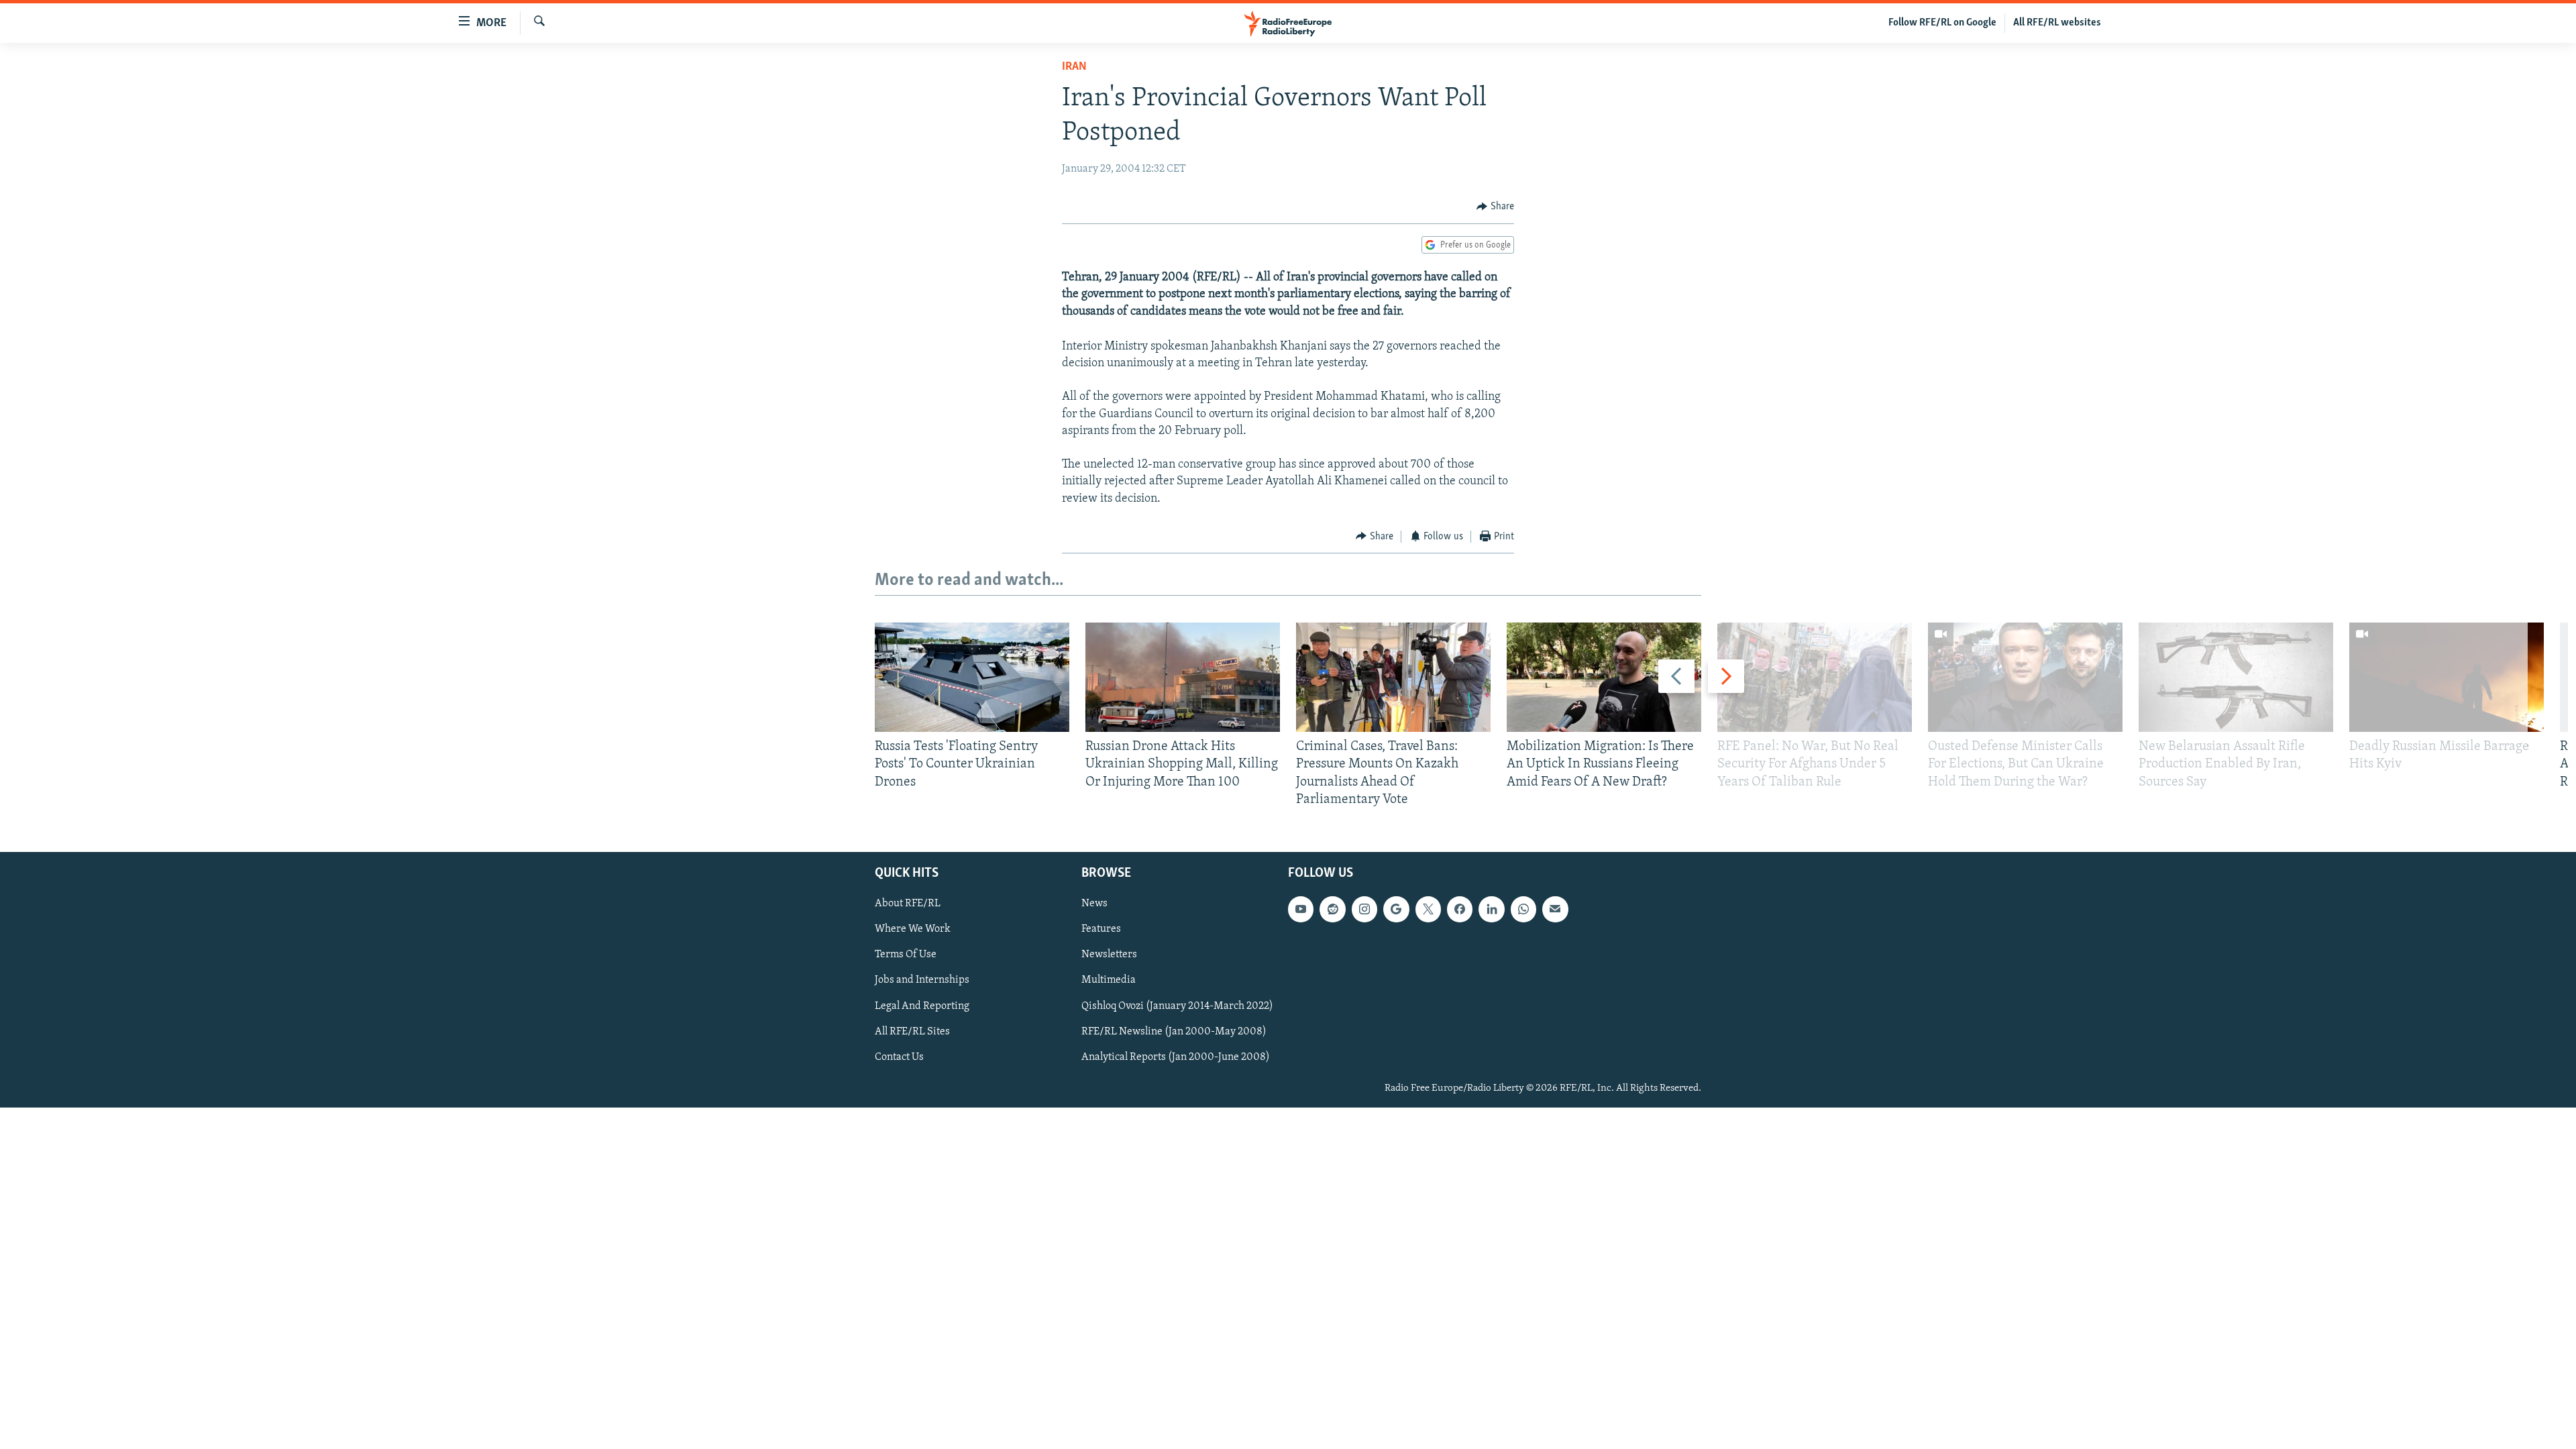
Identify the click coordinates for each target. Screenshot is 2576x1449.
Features (1101, 929)
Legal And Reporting (922, 1006)
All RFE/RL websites (2057, 23)
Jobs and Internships (922, 981)
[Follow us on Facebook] (1460, 909)
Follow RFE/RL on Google (1942, 23)
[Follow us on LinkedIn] (1491, 909)
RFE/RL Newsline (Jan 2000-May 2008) (1174, 1032)
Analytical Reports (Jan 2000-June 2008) (1176, 1057)
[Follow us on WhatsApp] (1523, 909)
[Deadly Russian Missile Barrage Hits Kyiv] (2447, 677)
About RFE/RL (908, 904)
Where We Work (913, 929)
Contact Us (899, 1057)
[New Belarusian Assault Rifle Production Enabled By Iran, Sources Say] (2236, 677)
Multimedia (1109, 981)
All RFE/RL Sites (912, 1032)
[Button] (1495, 207)
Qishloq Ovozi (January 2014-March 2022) (1177, 1006)
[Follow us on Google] (1396, 909)
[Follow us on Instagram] (1364, 909)
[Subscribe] (1555, 909)
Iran (1074, 67)
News (1094, 904)
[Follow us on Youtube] (1301, 909)
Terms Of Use (906, 955)
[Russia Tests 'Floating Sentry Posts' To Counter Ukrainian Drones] (972, 677)
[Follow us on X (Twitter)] (1428, 909)
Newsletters (1109, 955)
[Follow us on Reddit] (1332, 909)
